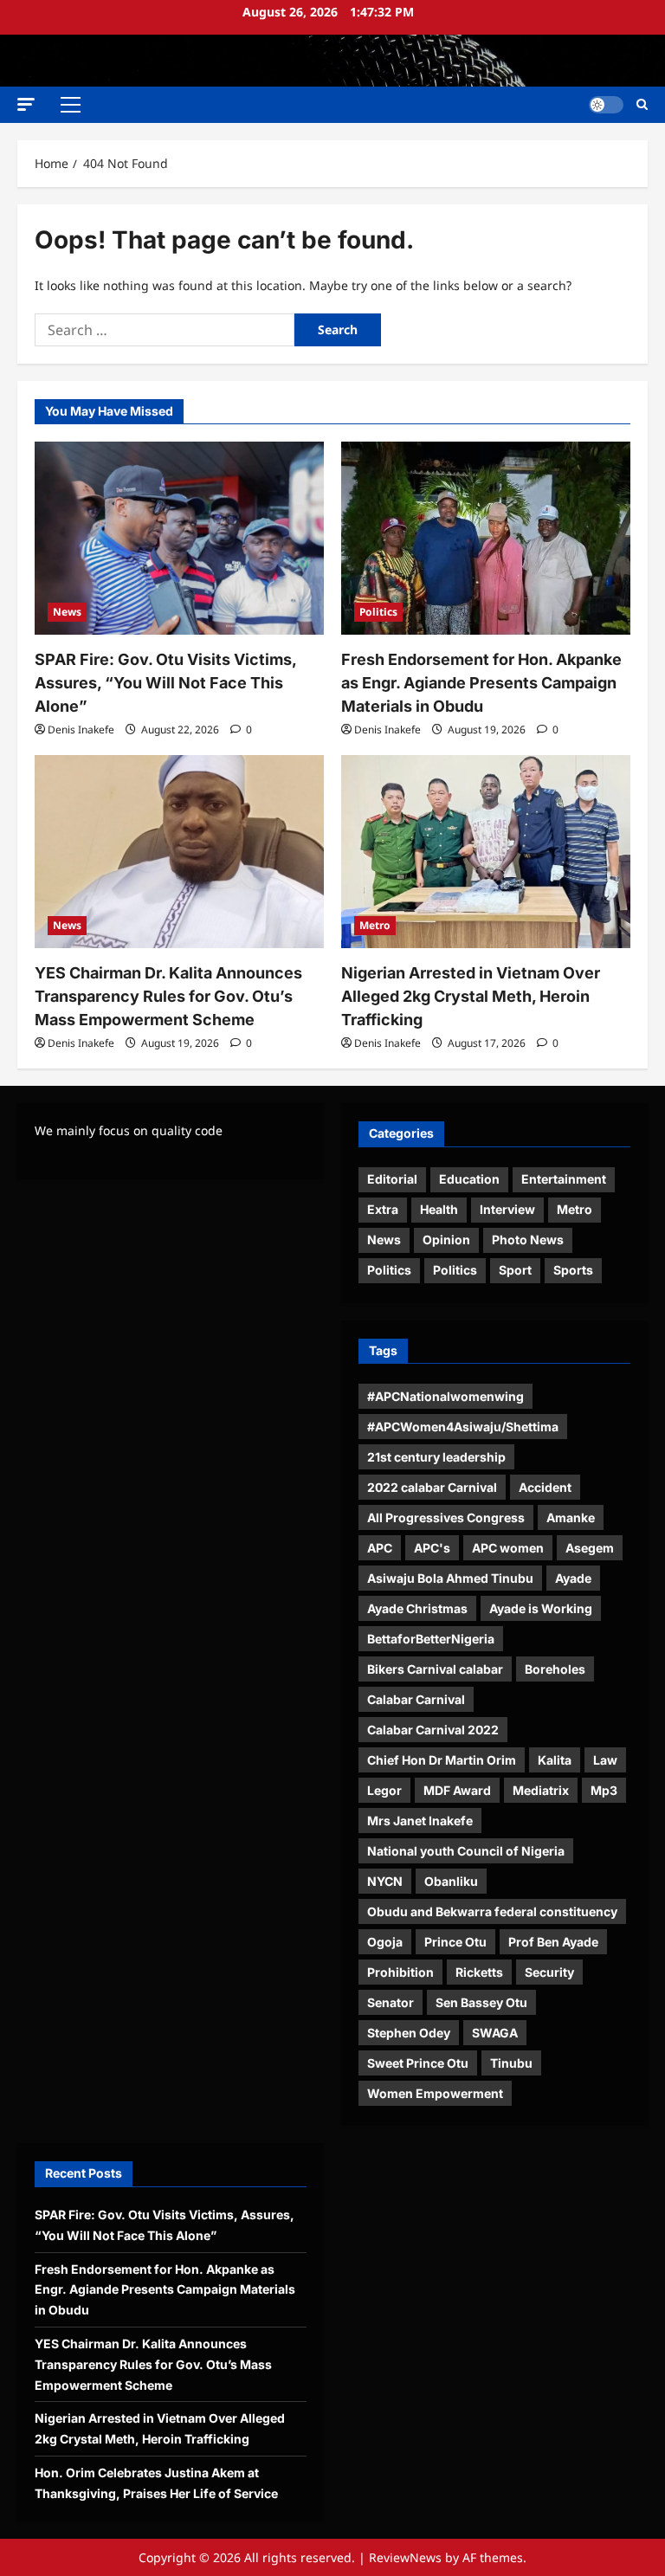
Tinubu (511, 2063)
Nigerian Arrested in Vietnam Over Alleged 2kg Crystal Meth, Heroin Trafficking (471, 996)
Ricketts (479, 1972)
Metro (375, 925)
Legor (384, 1790)
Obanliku (451, 1881)
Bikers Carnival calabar (435, 1669)
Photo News (528, 1240)
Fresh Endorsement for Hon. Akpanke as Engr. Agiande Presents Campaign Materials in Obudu (481, 683)
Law (605, 1760)
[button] (26, 104)
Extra (383, 1209)
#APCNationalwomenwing (445, 1396)
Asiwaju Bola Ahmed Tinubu (450, 1578)
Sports (573, 1270)
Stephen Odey (409, 2033)
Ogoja (385, 1942)
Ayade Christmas (417, 1608)
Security (549, 1972)
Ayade (573, 1578)
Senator (391, 2002)
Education (469, 1179)
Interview (507, 1209)
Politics (378, 612)
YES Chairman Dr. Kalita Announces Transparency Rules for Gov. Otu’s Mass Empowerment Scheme (168, 996)
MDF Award (457, 1790)
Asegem (590, 1548)
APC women (508, 1548)
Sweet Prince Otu (418, 2063)
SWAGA (495, 2033)
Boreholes (555, 1669)
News (67, 612)
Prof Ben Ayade (553, 1942)
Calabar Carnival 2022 (433, 1730)
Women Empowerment (435, 2093)
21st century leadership (436, 1457)
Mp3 (604, 1790)
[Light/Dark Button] (606, 105)
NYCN (385, 1881)
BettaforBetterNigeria (431, 1639)
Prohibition (400, 1972)
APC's (432, 1548)
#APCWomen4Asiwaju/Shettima (463, 1427)
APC (380, 1548)
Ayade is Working (541, 1608)
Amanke (571, 1517)
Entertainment (564, 1179)
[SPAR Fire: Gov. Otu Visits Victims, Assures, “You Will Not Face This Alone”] (179, 538)
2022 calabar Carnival (432, 1487)
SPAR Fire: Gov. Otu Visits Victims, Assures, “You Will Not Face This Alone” (165, 683)
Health (439, 1209)
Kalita (555, 1760)
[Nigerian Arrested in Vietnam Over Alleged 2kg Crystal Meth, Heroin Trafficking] (486, 852)
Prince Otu (455, 1942)
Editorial (392, 1179)
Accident (545, 1487)
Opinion (446, 1240)
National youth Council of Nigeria (466, 1851)
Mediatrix (541, 1790)
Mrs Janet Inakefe (420, 1821)
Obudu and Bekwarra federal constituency (492, 1911)
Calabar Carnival (416, 1699)
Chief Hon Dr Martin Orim (442, 1760)
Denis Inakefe (81, 730)
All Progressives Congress (446, 1517)
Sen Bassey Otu (481, 2002)
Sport (515, 1270)
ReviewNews (405, 2557)
